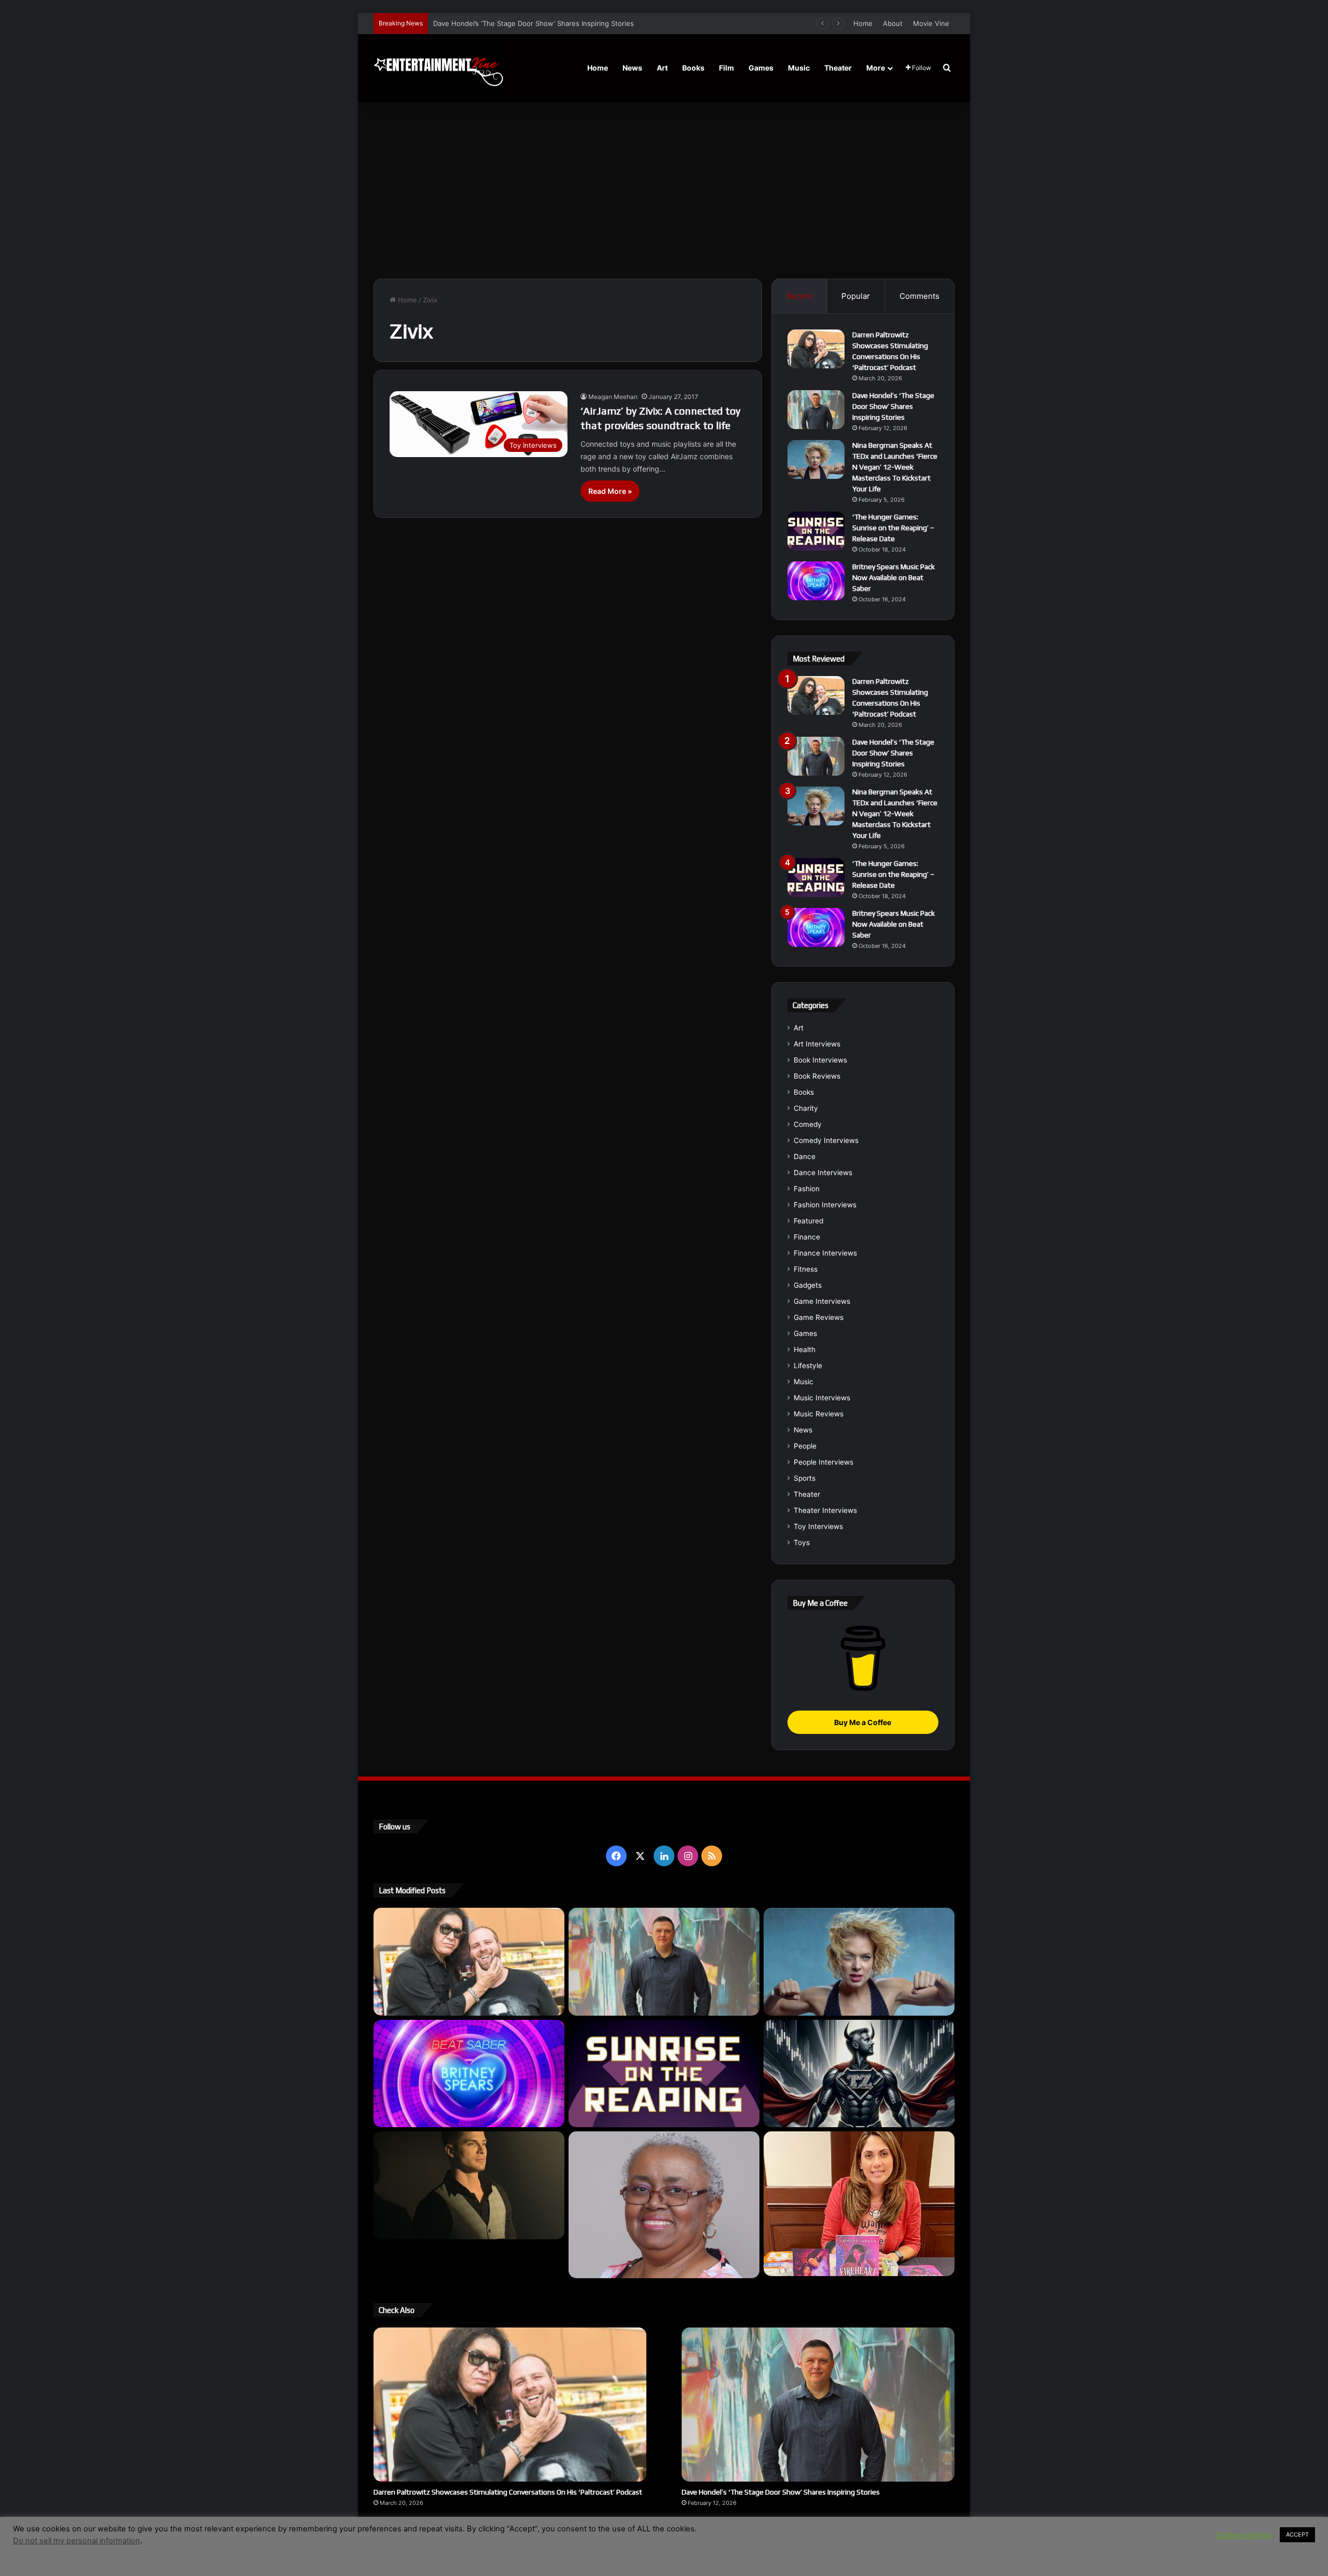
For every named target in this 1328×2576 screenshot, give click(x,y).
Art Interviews (817, 1044)
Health (805, 1349)
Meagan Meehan (613, 397)
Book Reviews (817, 1076)
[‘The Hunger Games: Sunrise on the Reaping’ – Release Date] (816, 531)
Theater (838, 68)
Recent (799, 296)
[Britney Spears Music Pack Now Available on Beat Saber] (816, 581)
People (805, 1446)
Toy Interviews (818, 1526)
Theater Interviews (825, 1510)
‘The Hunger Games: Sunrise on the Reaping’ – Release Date (893, 528)
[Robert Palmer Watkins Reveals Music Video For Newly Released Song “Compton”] (469, 2185)
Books (693, 68)
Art (662, 68)
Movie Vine (931, 23)
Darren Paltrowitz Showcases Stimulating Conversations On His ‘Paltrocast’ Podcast (508, 2492)
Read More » (610, 491)
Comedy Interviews (826, 1140)
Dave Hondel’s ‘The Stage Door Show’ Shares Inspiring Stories (893, 406)
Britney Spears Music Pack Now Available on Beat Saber (894, 577)
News (632, 68)
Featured (808, 1221)
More (876, 68)
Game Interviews (822, 1301)
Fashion (807, 1189)
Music (799, 68)
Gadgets (808, 1285)
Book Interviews (820, 1060)
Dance (805, 1156)
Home (863, 23)
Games (761, 68)
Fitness (806, 1269)
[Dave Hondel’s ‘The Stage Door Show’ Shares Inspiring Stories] (816, 410)
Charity (806, 1108)
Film (727, 68)
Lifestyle (808, 1366)
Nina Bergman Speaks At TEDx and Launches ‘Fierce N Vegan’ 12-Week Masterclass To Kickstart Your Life (604, 23)
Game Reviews (819, 1317)
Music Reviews (819, 1414)
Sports (805, 1478)
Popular (856, 296)
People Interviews (824, 1462)
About (893, 23)
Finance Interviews (825, 1253)
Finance (807, 1237)
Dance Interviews (823, 1173)
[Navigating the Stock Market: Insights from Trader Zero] (859, 2074)
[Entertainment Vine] (438, 68)
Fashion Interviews (825, 1205)
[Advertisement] (664, 190)
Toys (802, 1542)
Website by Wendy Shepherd (589, 2544)
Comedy (808, 1124)
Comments (919, 296)
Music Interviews (822, 1398)
